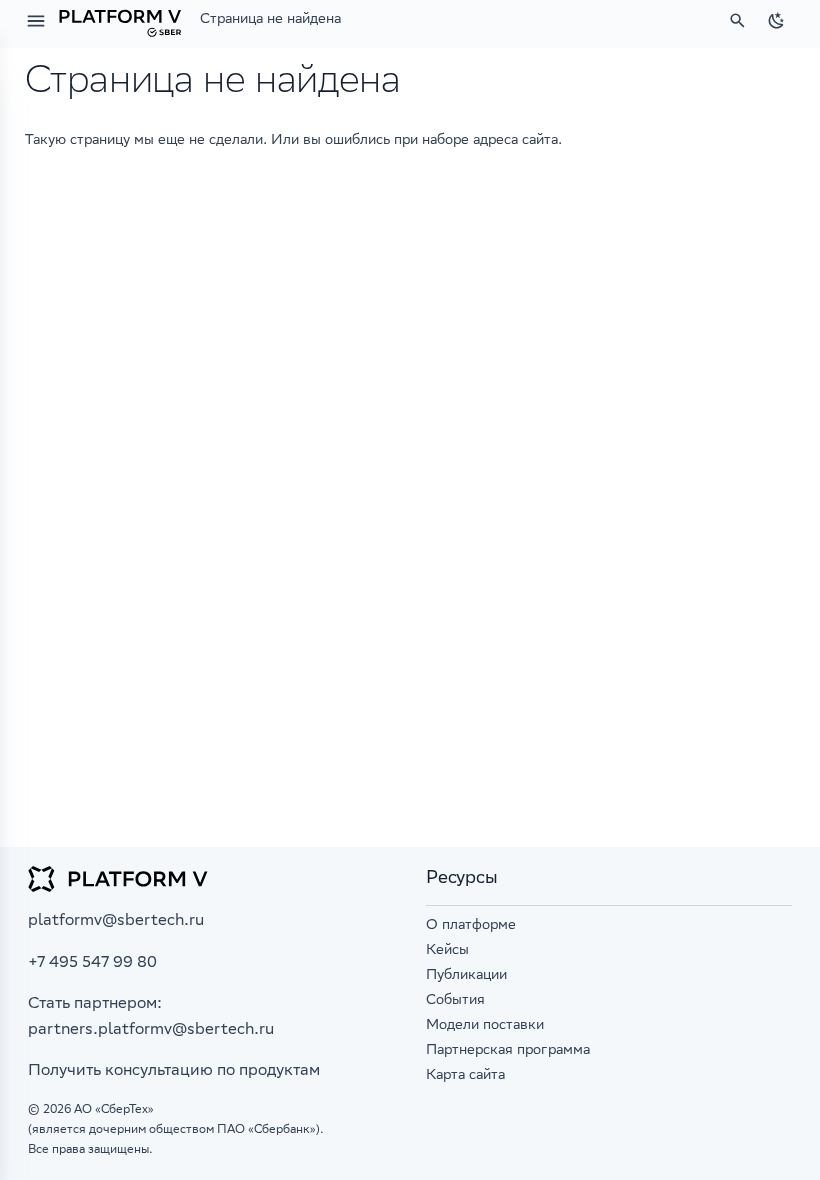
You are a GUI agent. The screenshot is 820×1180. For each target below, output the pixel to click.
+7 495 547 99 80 (92, 963)
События (455, 1001)
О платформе (471, 926)
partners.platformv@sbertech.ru (151, 1030)
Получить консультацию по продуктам (174, 1071)
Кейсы (447, 951)
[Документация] (120, 21)
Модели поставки (485, 1026)
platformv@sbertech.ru (116, 921)
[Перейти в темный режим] (776, 21)
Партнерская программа (508, 1051)
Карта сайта (465, 1076)
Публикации (466, 976)
